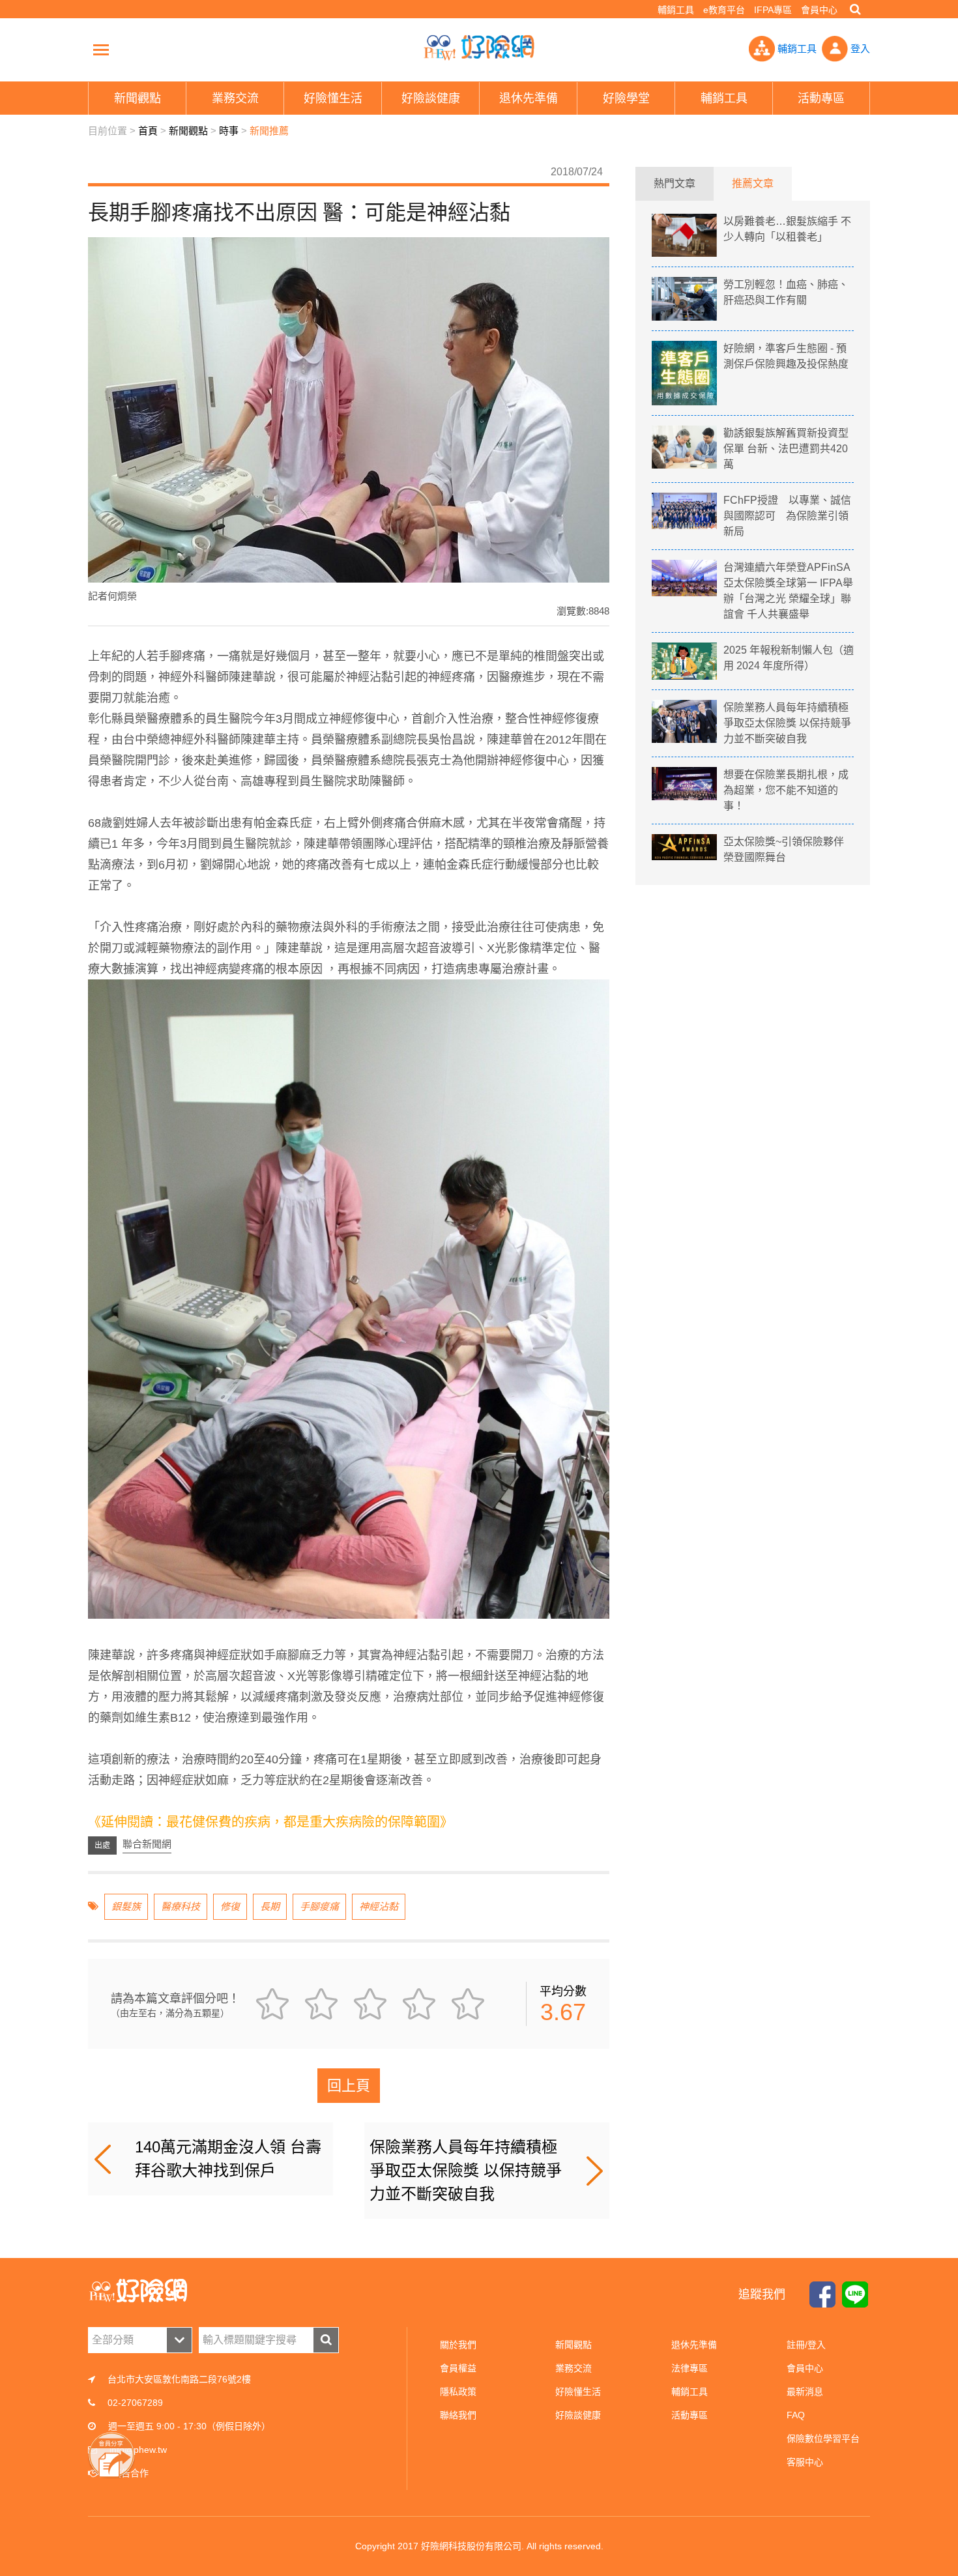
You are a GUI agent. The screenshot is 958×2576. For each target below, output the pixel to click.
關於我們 (458, 2345)
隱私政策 (458, 2392)
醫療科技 (181, 1906)
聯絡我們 (458, 2415)
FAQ (796, 2415)
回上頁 (349, 2086)
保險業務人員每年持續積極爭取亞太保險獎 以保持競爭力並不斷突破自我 (466, 2170)
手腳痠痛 (319, 1906)
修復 (230, 1906)
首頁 (148, 131)
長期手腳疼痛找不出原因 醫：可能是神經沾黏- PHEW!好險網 (479, 48)
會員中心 (819, 10)
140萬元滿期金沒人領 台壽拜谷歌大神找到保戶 (228, 2159)
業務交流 (573, 2368)
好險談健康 (578, 2415)
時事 (229, 131)
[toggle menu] (101, 50)
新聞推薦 (269, 131)
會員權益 (458, 2368)
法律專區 (689, 2368)
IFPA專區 (773, 10)
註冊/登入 (806, 2345)
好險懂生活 (578, 2392)
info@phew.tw (138, 2450)
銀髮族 (126, 1906)
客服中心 (805, 2462)
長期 (270, 1906)
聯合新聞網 (147, 1844)
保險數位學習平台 (823, 2439)
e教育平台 (724, 10)
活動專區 (689, 2415)
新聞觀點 (188, 131)
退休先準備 (694, 2345)
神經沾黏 (379, 1906)
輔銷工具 (676, 10)
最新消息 (805, 2392)
